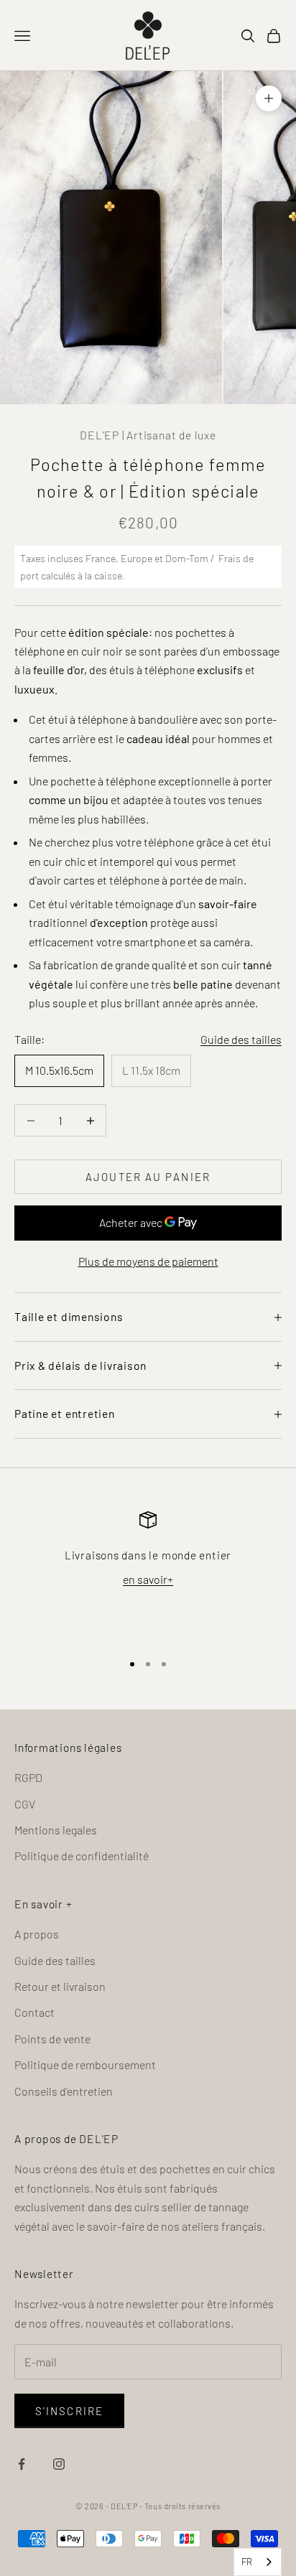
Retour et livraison (60, 1986)
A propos (37, 1934)
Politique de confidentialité (82, 1856)
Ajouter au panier (148, 1177)
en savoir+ (148, 1579)
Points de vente (52, 2039)
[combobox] (258, 2562)
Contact (34, 2012)
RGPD (28, 1777)
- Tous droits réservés (180, 2506)
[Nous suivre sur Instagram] (59, 2464)
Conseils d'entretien (64, 2091)
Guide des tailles (241, 1039)
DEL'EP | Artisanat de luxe (148, 435)
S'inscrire (69, 2411)
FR (247, 2562)
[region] (148, 1575)
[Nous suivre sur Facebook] (22, 2464)
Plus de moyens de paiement (148, 1261)
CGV (25, 1804)
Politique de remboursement (85, 2064)
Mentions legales (56, 1830)
